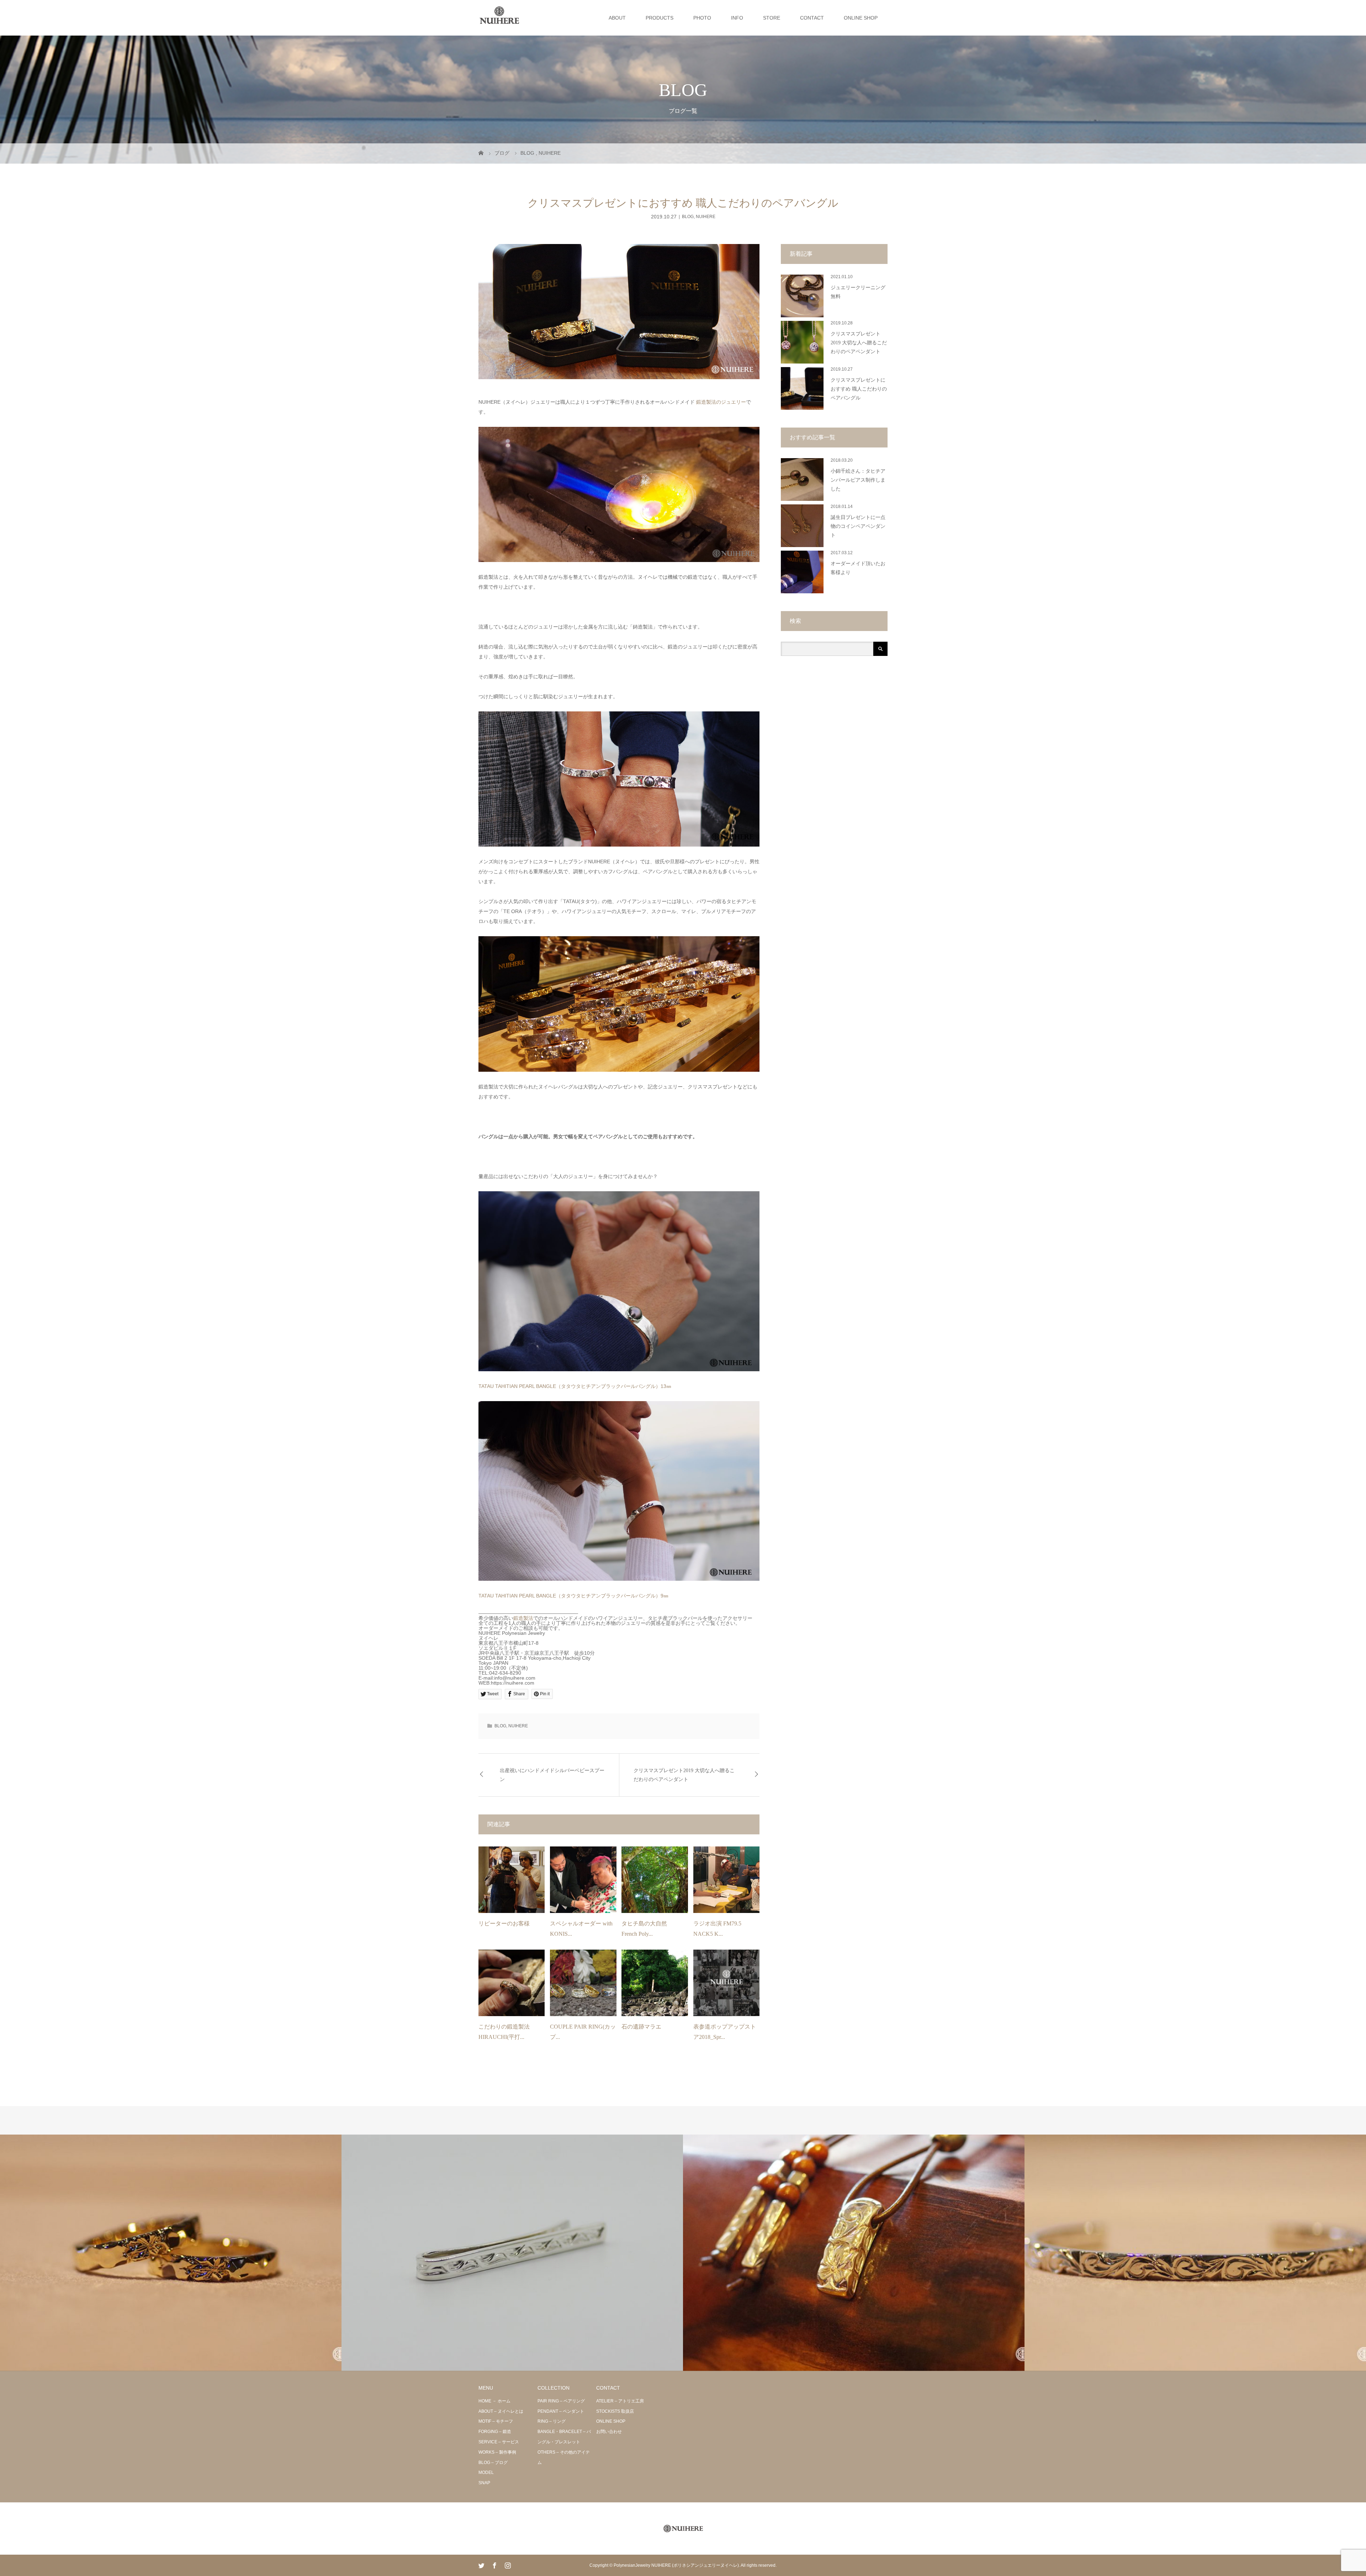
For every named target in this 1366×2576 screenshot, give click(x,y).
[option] (171, 2253)
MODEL (486, 2472)
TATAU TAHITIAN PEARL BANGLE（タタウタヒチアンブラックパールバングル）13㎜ (575, 1386)
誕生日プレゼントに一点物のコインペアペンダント (858, 526)
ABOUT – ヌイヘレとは (501, 2411)
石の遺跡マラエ (641, 2027)
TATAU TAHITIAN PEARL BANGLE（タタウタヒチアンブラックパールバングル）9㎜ (573, 1596)
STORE (772, 18)
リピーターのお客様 (504, 1923)
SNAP (484, 2483)
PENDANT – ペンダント (561, 2411)
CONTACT (812, 18)
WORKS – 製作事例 (497, 2452)
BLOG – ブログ (493, 2463)
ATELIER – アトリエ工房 (620, 2401)
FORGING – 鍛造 (495, 2432)
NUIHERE (706, 217)
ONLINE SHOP (861, 18)
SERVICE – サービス (499, 2442)
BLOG (688, 217)
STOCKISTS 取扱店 (615, 2411)
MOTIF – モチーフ (496, 2421)
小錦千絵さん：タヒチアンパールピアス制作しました (858, 480)
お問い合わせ (609, 2432)
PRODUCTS (660, 18)
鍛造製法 (523, 1618)
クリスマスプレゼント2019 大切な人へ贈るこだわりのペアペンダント (684, 1775)
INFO (737, 18)
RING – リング (552, 2421)
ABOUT (617, 18)
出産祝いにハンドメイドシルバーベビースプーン (552, 1775)
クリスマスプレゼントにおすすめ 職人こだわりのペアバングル (859, 389)
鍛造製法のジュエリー (721, 402)
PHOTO (702, 18)
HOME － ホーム (494, 2401)
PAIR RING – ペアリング (561, 2401)
